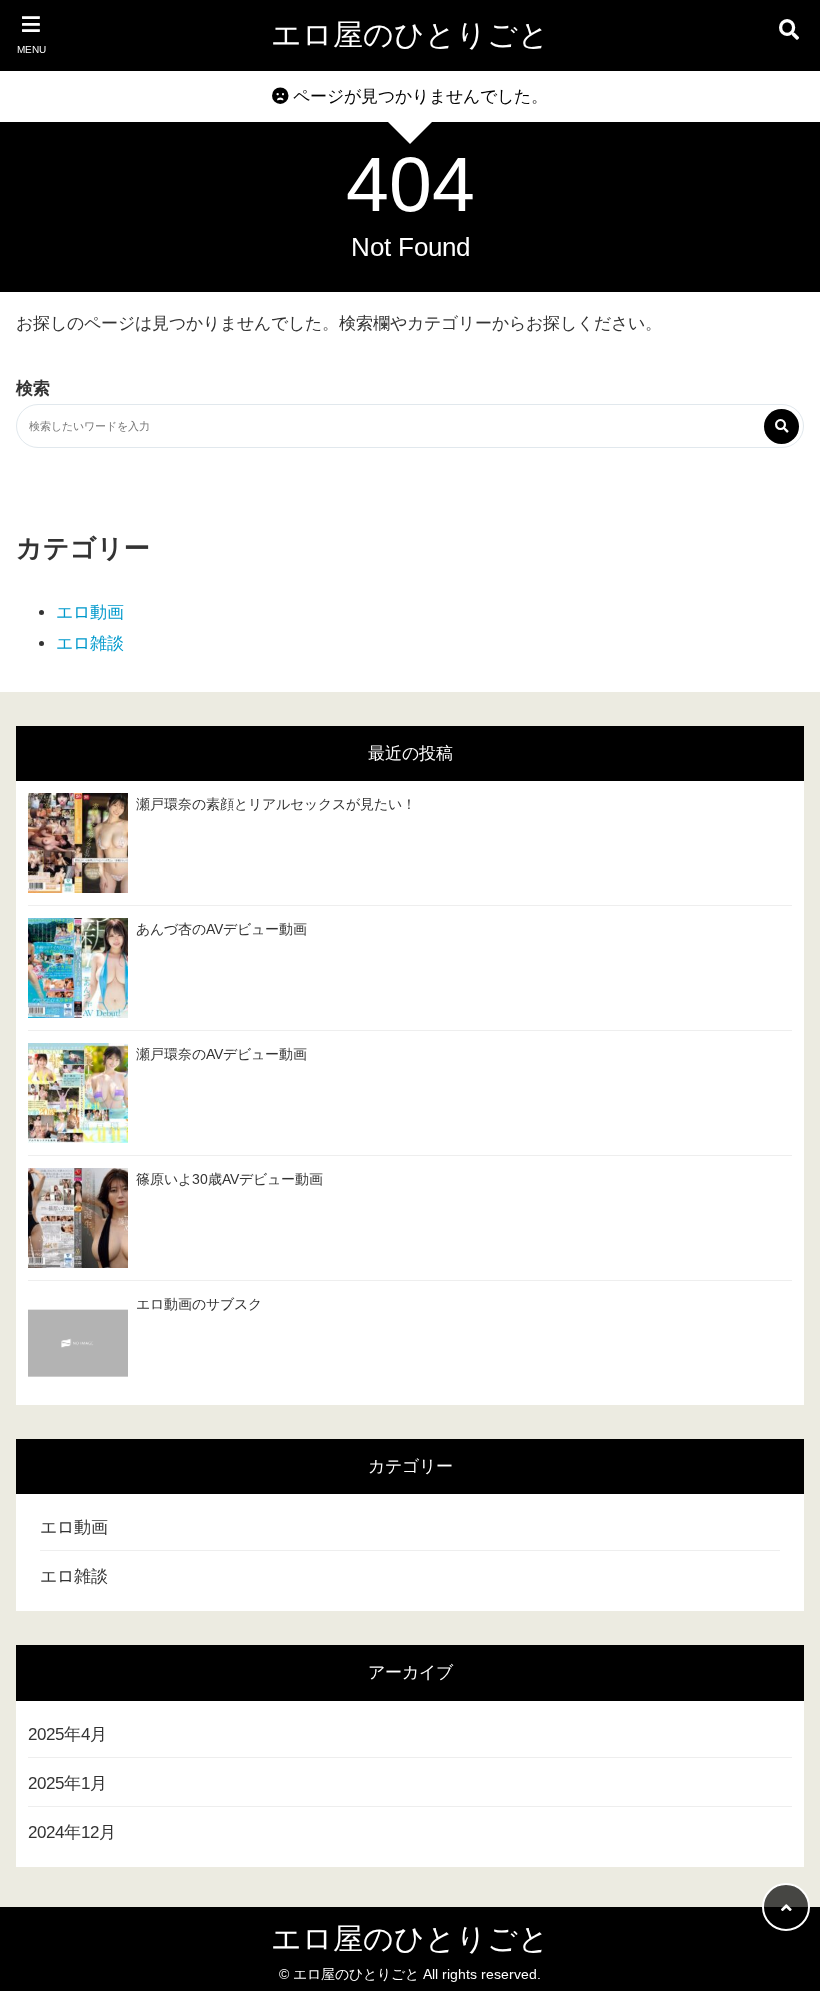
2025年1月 (67, 1783)
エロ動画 (90, 612)
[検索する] (781, 426)
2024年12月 (72, 1832)
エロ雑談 (90, 643)
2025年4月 (67, 1734)
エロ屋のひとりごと (410, 34)
